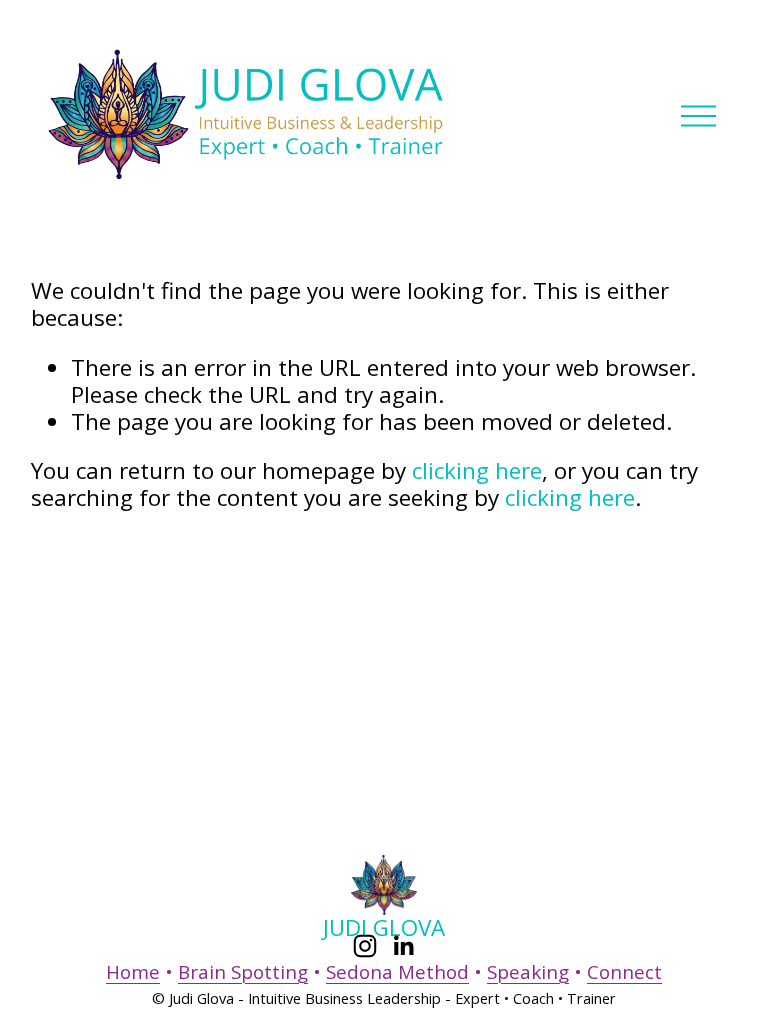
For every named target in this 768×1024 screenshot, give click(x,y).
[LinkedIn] (403, 946)
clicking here (477, 470)
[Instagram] (365, 946)
